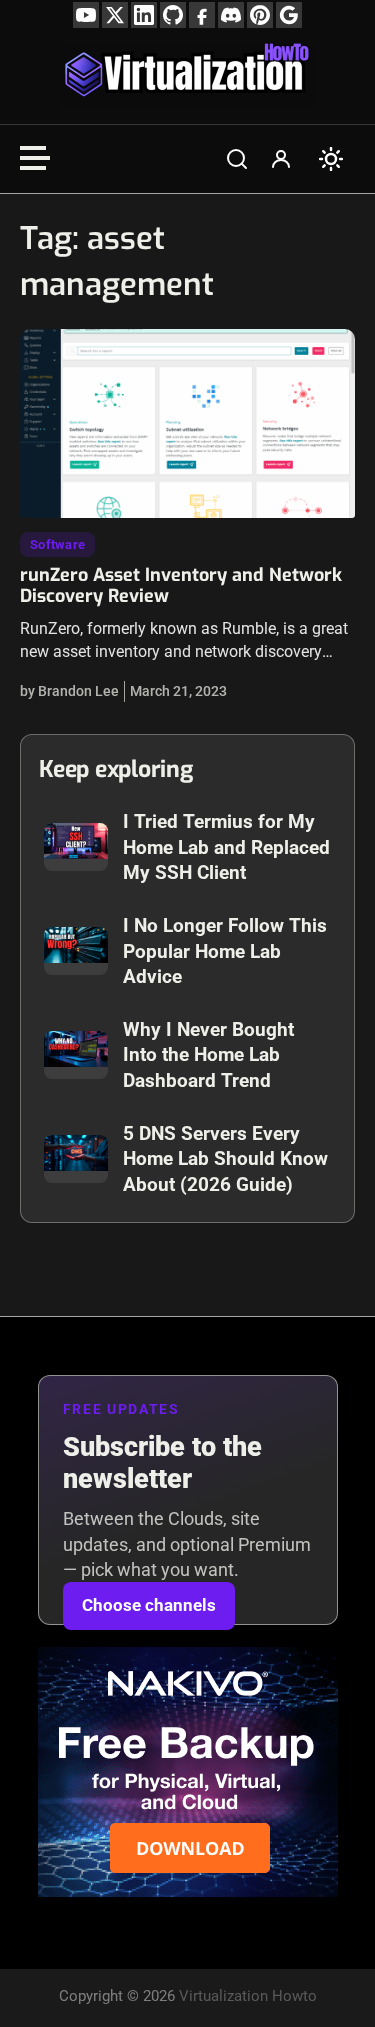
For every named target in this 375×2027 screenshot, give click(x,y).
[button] (237, 159)
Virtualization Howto (248, 1996)
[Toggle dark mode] (331, 159)
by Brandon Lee (69, 691)
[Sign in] (281, 159)
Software (57, 544)
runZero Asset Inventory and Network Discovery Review (181, 586)
